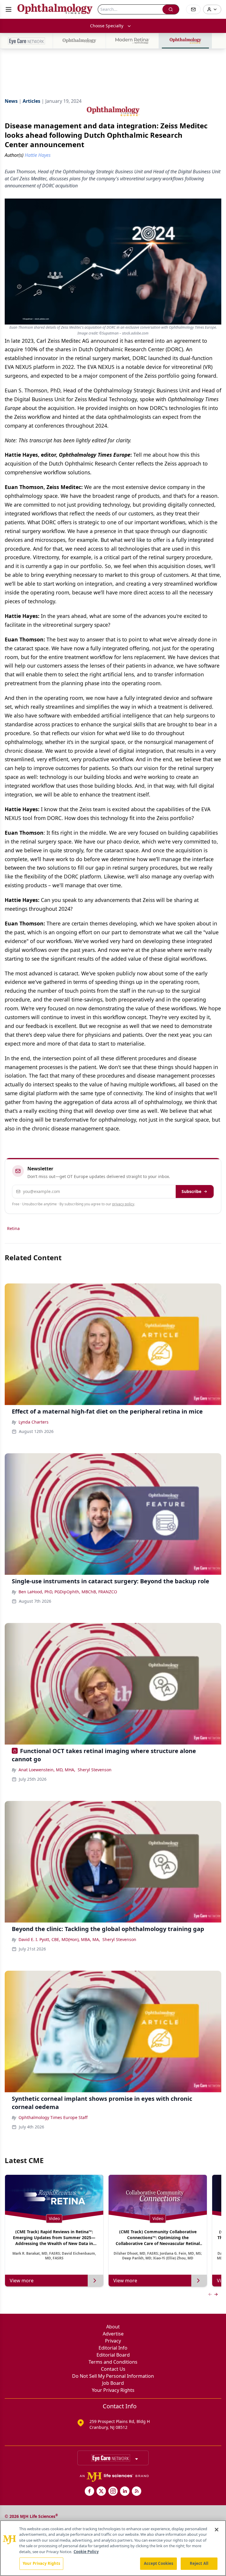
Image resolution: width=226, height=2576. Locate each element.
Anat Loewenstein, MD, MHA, (47, 1770)
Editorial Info (113, 2348)
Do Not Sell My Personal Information (113, 2376)
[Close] (217, 2530)
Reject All (199, 2563)
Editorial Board (113, 2355)
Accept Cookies (159, 2563)
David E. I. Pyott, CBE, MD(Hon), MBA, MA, (59, 1939)
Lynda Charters (34, 1422)
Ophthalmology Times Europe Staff (53, 2117)
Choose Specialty (107, 26)
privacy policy (123, 1204)
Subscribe (191, 1191)
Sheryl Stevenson (95, 1770)
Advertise (113, 2334)
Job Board (113, 2383)
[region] (113, 2548)
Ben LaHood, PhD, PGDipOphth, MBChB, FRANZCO (68, 1592)
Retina (13, 1228)
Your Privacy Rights (113, 2390)
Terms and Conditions (113, 2362)
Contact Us (113, 2369)
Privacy (113, 2341)
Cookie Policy (86, 2552)
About (113, 2327)
